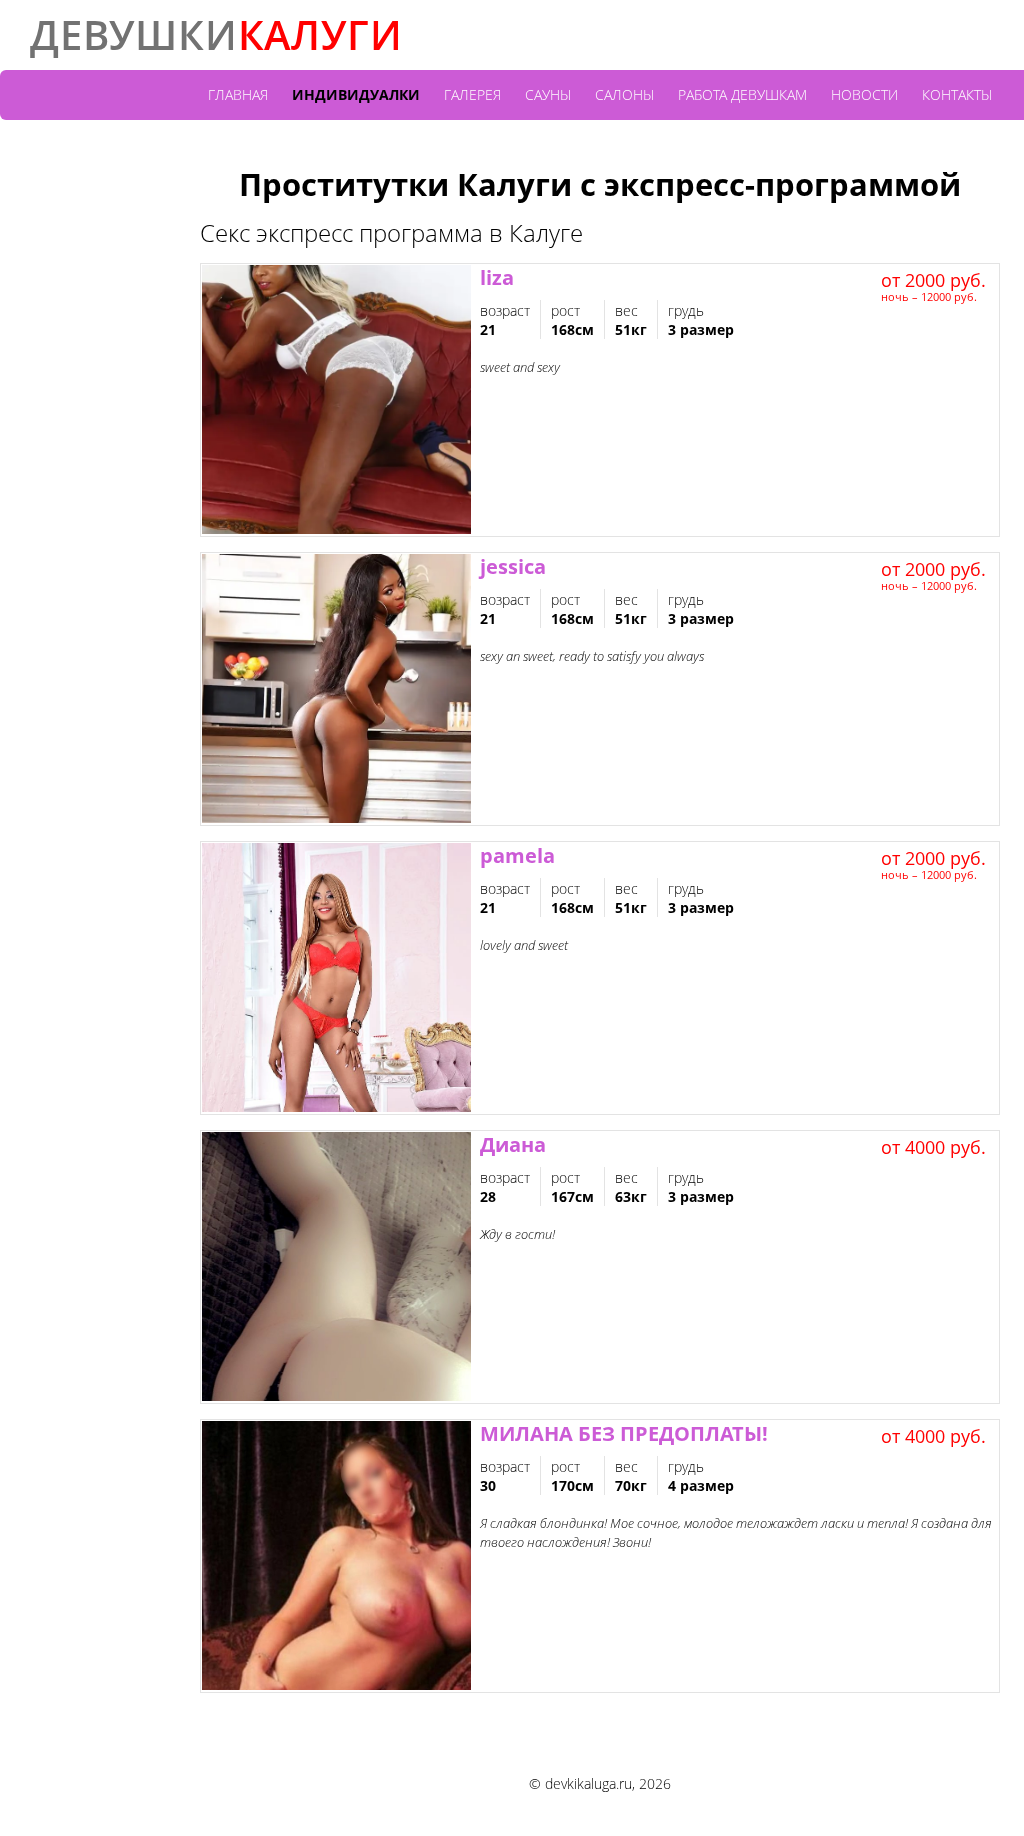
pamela (517, 855)
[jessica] (336, 689)
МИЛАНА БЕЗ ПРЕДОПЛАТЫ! (624, 1433)
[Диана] (336, 1267)
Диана (513, 1144)
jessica (513, 566)
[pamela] (336, 978)
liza (497, 277)
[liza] (336, 400)
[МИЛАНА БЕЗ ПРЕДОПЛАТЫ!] (336, 1556)
